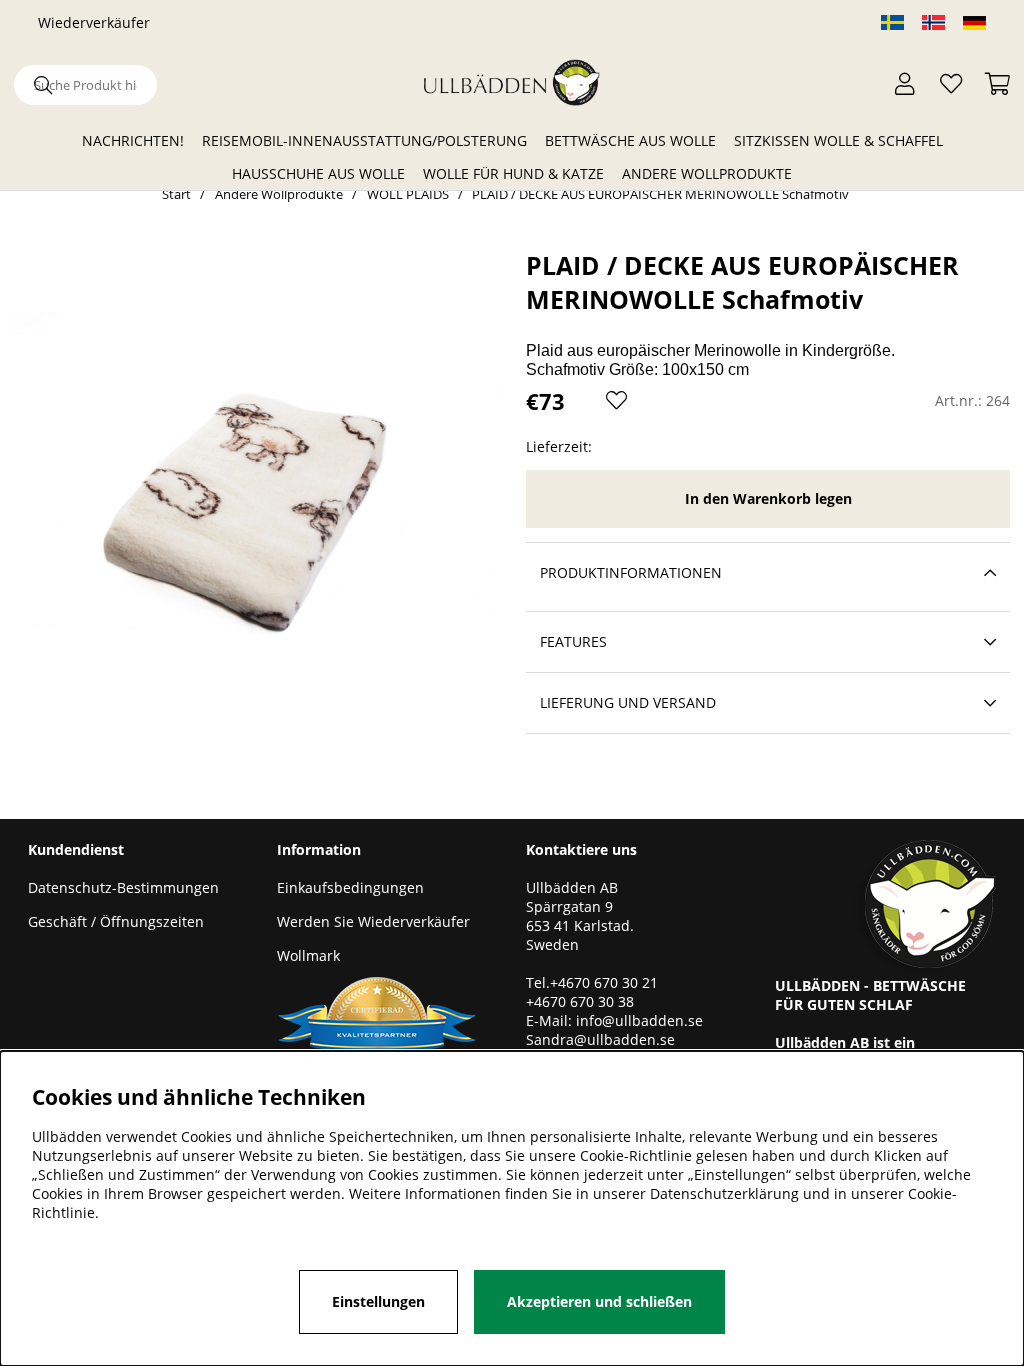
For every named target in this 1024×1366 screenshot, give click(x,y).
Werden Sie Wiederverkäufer (373, 921)
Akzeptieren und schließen (599, 1301)
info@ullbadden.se (639, 1020)
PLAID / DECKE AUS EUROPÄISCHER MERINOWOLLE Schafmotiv (660, 194)
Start (176, 194)
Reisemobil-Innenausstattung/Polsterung (364, 140)
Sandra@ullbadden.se (602, 1039)
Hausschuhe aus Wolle (318, 173)
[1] (256, 473)
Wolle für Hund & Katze (513, 173)
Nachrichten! (133, 140)
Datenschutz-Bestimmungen (123, 887)
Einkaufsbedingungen (350, 887)
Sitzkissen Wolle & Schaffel (838, 140)
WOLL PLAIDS (408, 194)
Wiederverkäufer (94, 22)
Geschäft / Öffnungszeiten (116, 921)
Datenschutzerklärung (724, 1193)
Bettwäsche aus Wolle (630, 140)
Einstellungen (378, 1301)
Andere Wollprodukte (707, 173)
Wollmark (308, 955)
